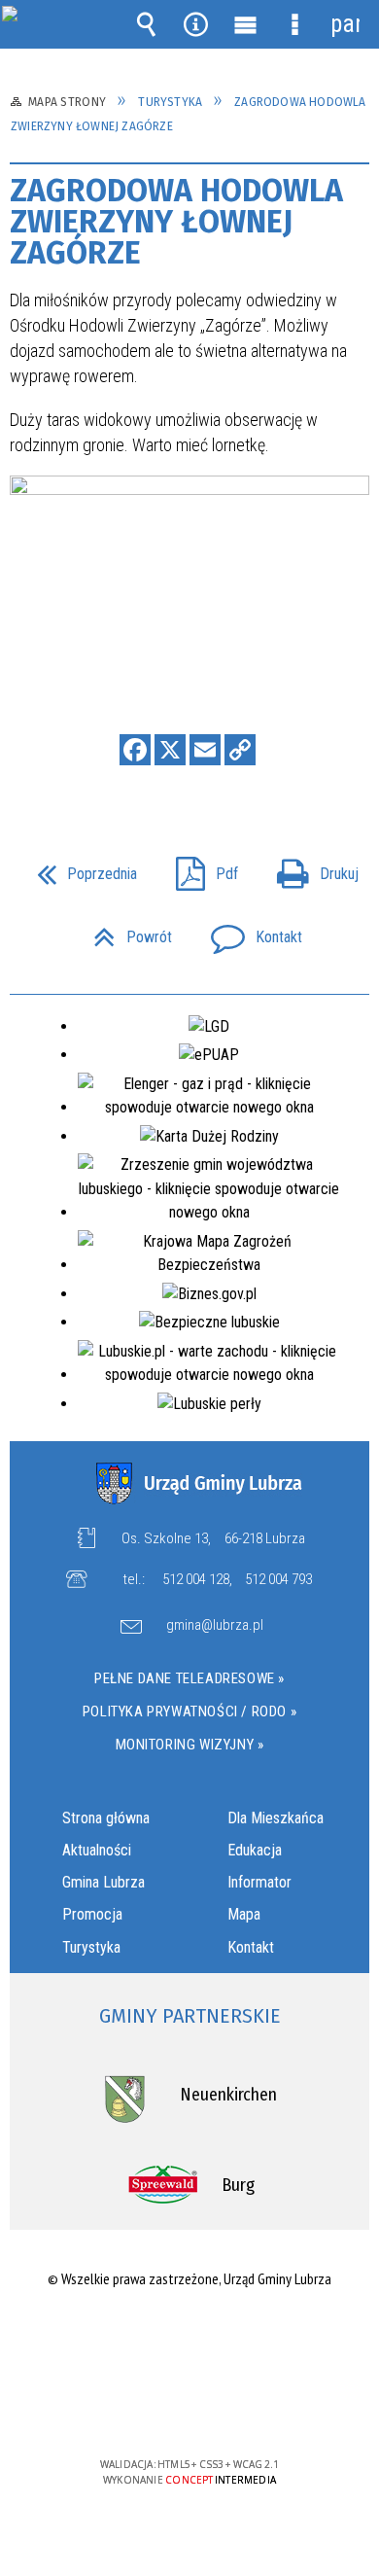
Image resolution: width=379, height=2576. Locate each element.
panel (345, 24)
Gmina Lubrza (103, 1882)
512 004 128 (196, 1579)
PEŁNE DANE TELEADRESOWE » (189, 1678)
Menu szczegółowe (295, 24)
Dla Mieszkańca (276, 1818)
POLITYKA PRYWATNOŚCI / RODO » (189, 1711)
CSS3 (188, 2408)
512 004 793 (278, 1579)
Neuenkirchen (228, 2095)
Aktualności (97, 1850)
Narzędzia (196, 24)
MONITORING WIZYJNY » (190, 1745)
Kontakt (249, 931)
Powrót (125, 931)
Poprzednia (79, 868)
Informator (259, 1882)
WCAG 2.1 (249, 2407)
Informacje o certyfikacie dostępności (190, 2339)
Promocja (92, 1914)
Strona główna (106, 1818)
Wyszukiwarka (147, 24)
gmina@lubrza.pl (215, 1626)
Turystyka (91, 1947)
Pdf (199, 868)
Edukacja (255, 1850)
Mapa (244, 1914)
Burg (238, 2185)
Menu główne (246, 24)
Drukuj (310, 868)
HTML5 (158, 2408)
